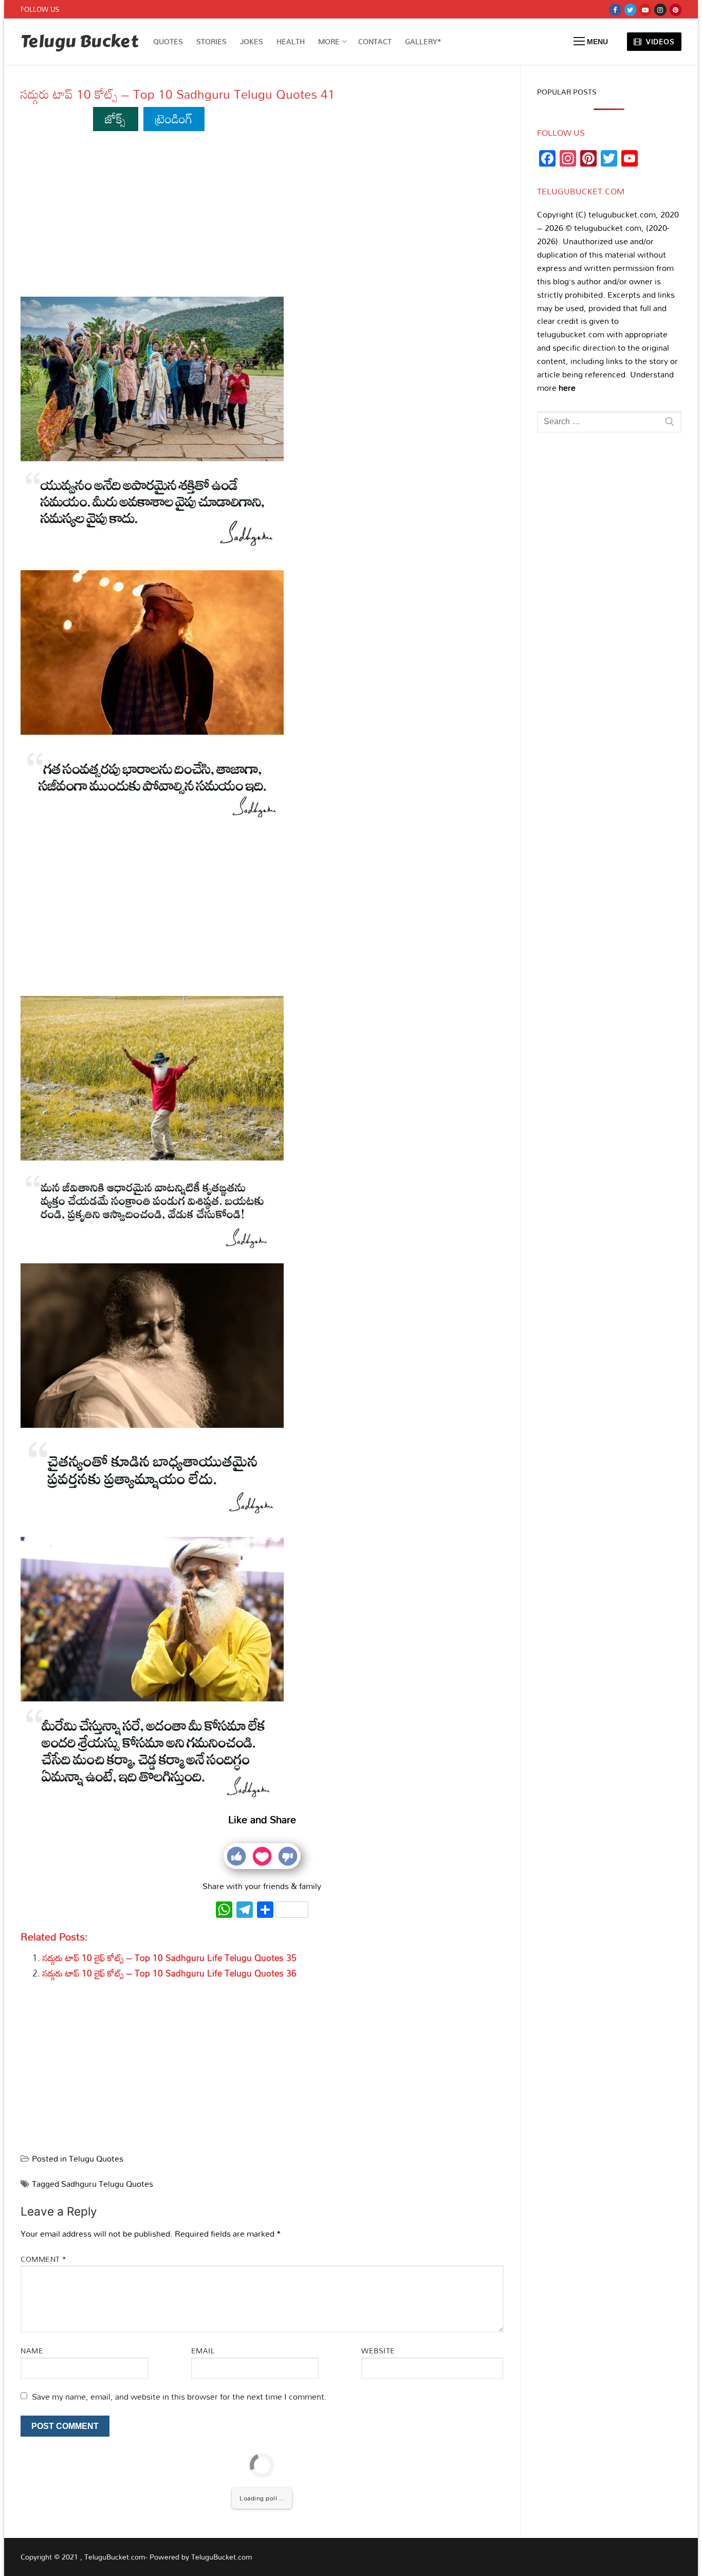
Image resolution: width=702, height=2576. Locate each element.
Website (378, 2351)
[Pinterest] (676, 10)
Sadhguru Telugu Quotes (107, 2184)
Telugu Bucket (79, 42)
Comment (44, 2259)
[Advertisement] (262, 216)
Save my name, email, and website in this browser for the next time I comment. (179, 2397)
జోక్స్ (115, 119)
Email (203, 2351)
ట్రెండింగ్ (174, 119)
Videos (659, 41)
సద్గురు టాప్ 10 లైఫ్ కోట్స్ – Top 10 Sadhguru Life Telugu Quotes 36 (170, 1973)
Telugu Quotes (96, 2158)
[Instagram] (660, 10)
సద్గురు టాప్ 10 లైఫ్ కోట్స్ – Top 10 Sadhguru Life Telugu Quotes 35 (170, 1958)
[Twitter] (630, 10)
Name (32, 2351)
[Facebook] (615, 10)
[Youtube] (645, 10)
